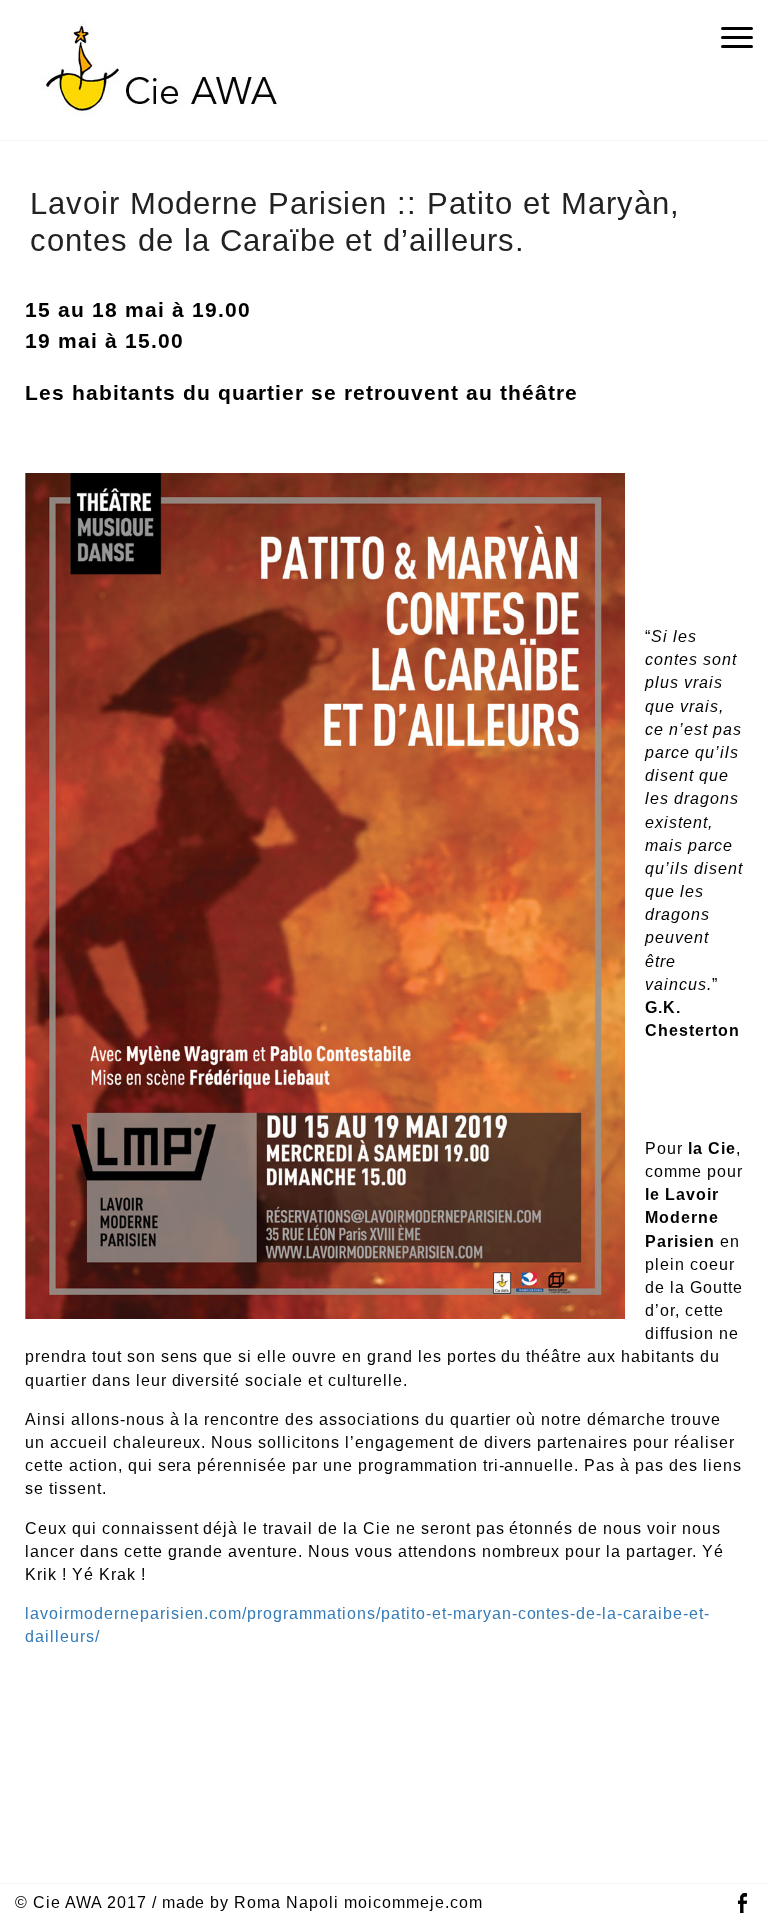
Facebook (742, 1903)
